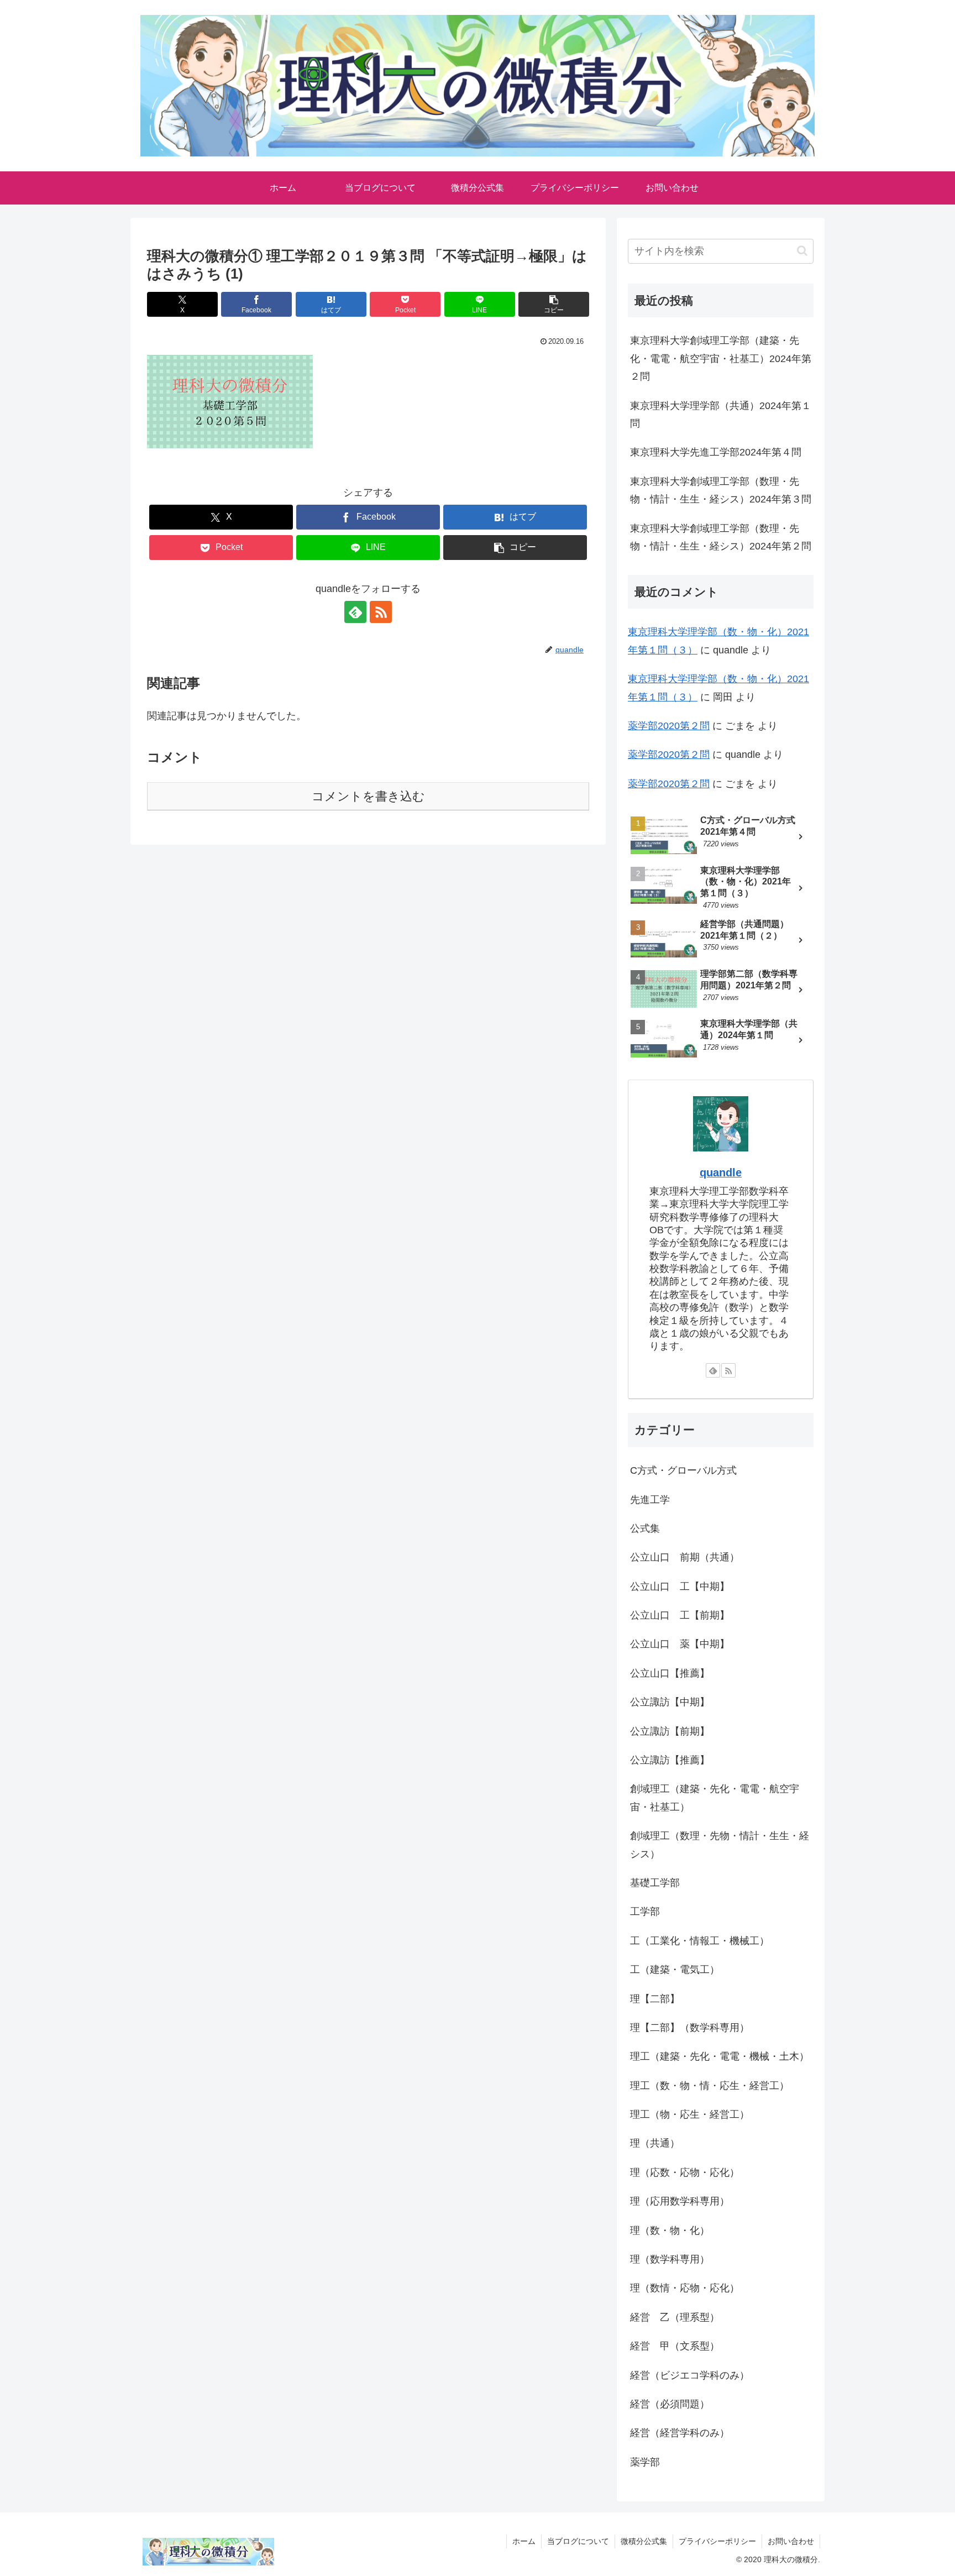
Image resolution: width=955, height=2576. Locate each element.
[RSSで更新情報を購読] (381, 612)
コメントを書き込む (368, 796)
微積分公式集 (644, 2541)
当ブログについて (578, 2541)
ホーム (524, 2541)
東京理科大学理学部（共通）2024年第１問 (721, 415)
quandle (721, 1172)
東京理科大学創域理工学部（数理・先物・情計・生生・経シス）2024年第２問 (721, 537)
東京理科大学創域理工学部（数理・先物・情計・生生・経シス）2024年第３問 (721, 490)
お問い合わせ (791, 2541)
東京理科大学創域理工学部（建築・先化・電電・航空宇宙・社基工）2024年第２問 (721, 358)
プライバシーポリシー (717, 2541)
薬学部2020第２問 (669, 726)
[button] (554, 304)
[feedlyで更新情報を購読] (355, 612)
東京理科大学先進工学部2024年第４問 (716, 452)
